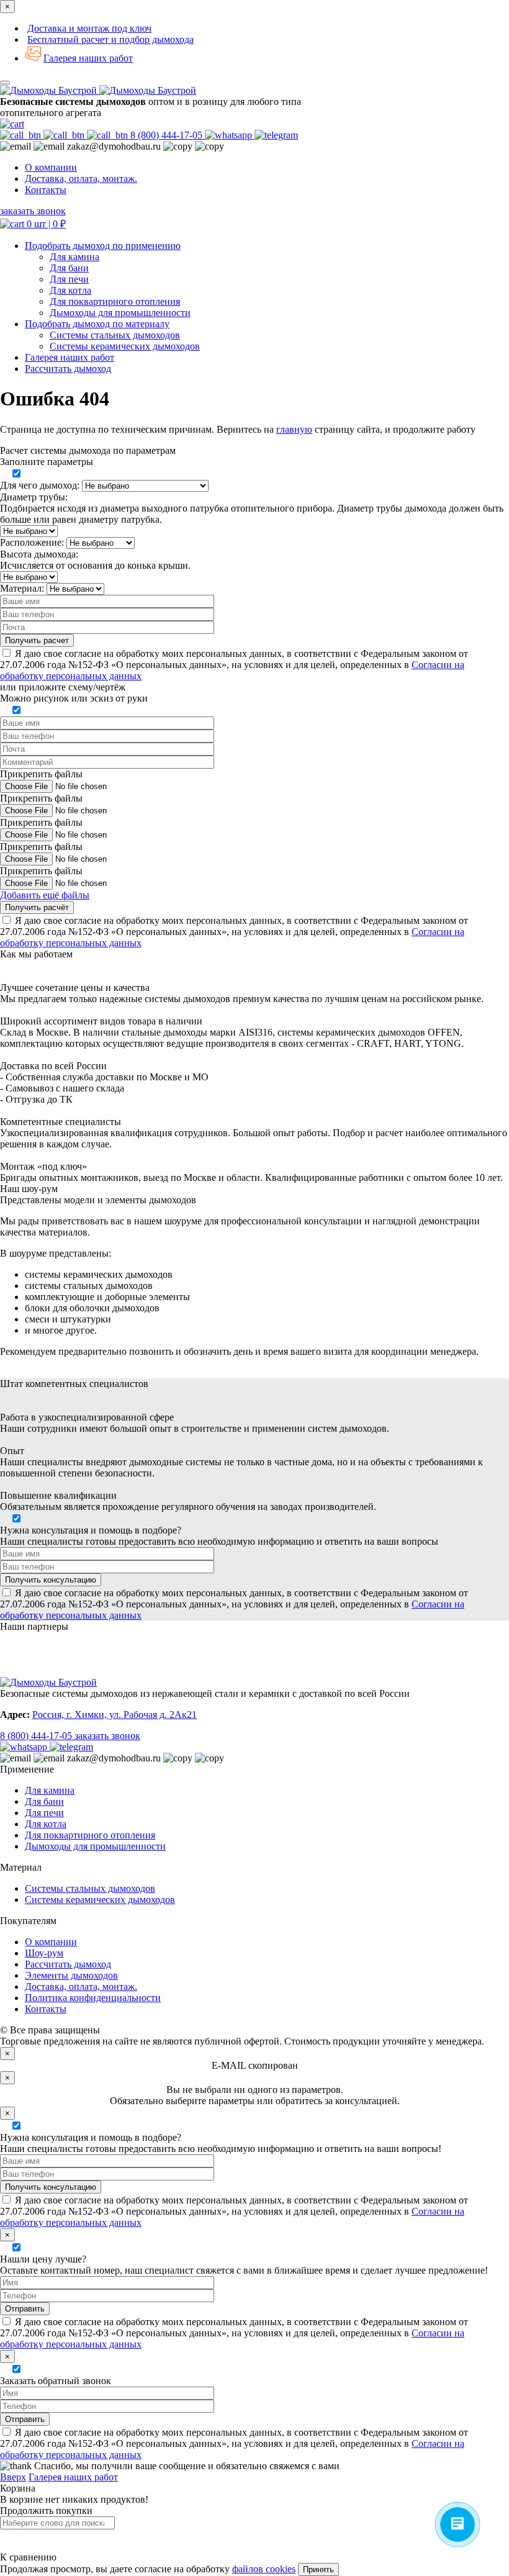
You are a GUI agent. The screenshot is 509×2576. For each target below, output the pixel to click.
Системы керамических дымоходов (125, 346)
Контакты (46, 190)
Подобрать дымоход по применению (103, 246)
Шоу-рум (44, 1953)
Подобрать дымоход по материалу (97, 324)
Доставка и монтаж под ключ (89, 28)
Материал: (22, 588)
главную (294, 429)
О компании (51, 167)
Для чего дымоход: (40, 485)
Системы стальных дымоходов (115, 335)
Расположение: (32, 542)
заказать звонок (33, 211)
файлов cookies (264, 2569)
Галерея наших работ (88, 58)
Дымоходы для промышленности (120, 313)
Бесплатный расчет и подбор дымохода (110, 39)
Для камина (74, 257)
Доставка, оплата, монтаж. (81, 179)
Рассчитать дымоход (68, 1964)
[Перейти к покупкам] (12, 124)
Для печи (69, 279)
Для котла (70, 290)
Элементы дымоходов (71, 1975)
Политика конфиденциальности (93, 1998)
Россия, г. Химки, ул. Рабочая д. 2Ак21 (115, 1715)
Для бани (69, 268)
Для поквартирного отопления (115, 301)
